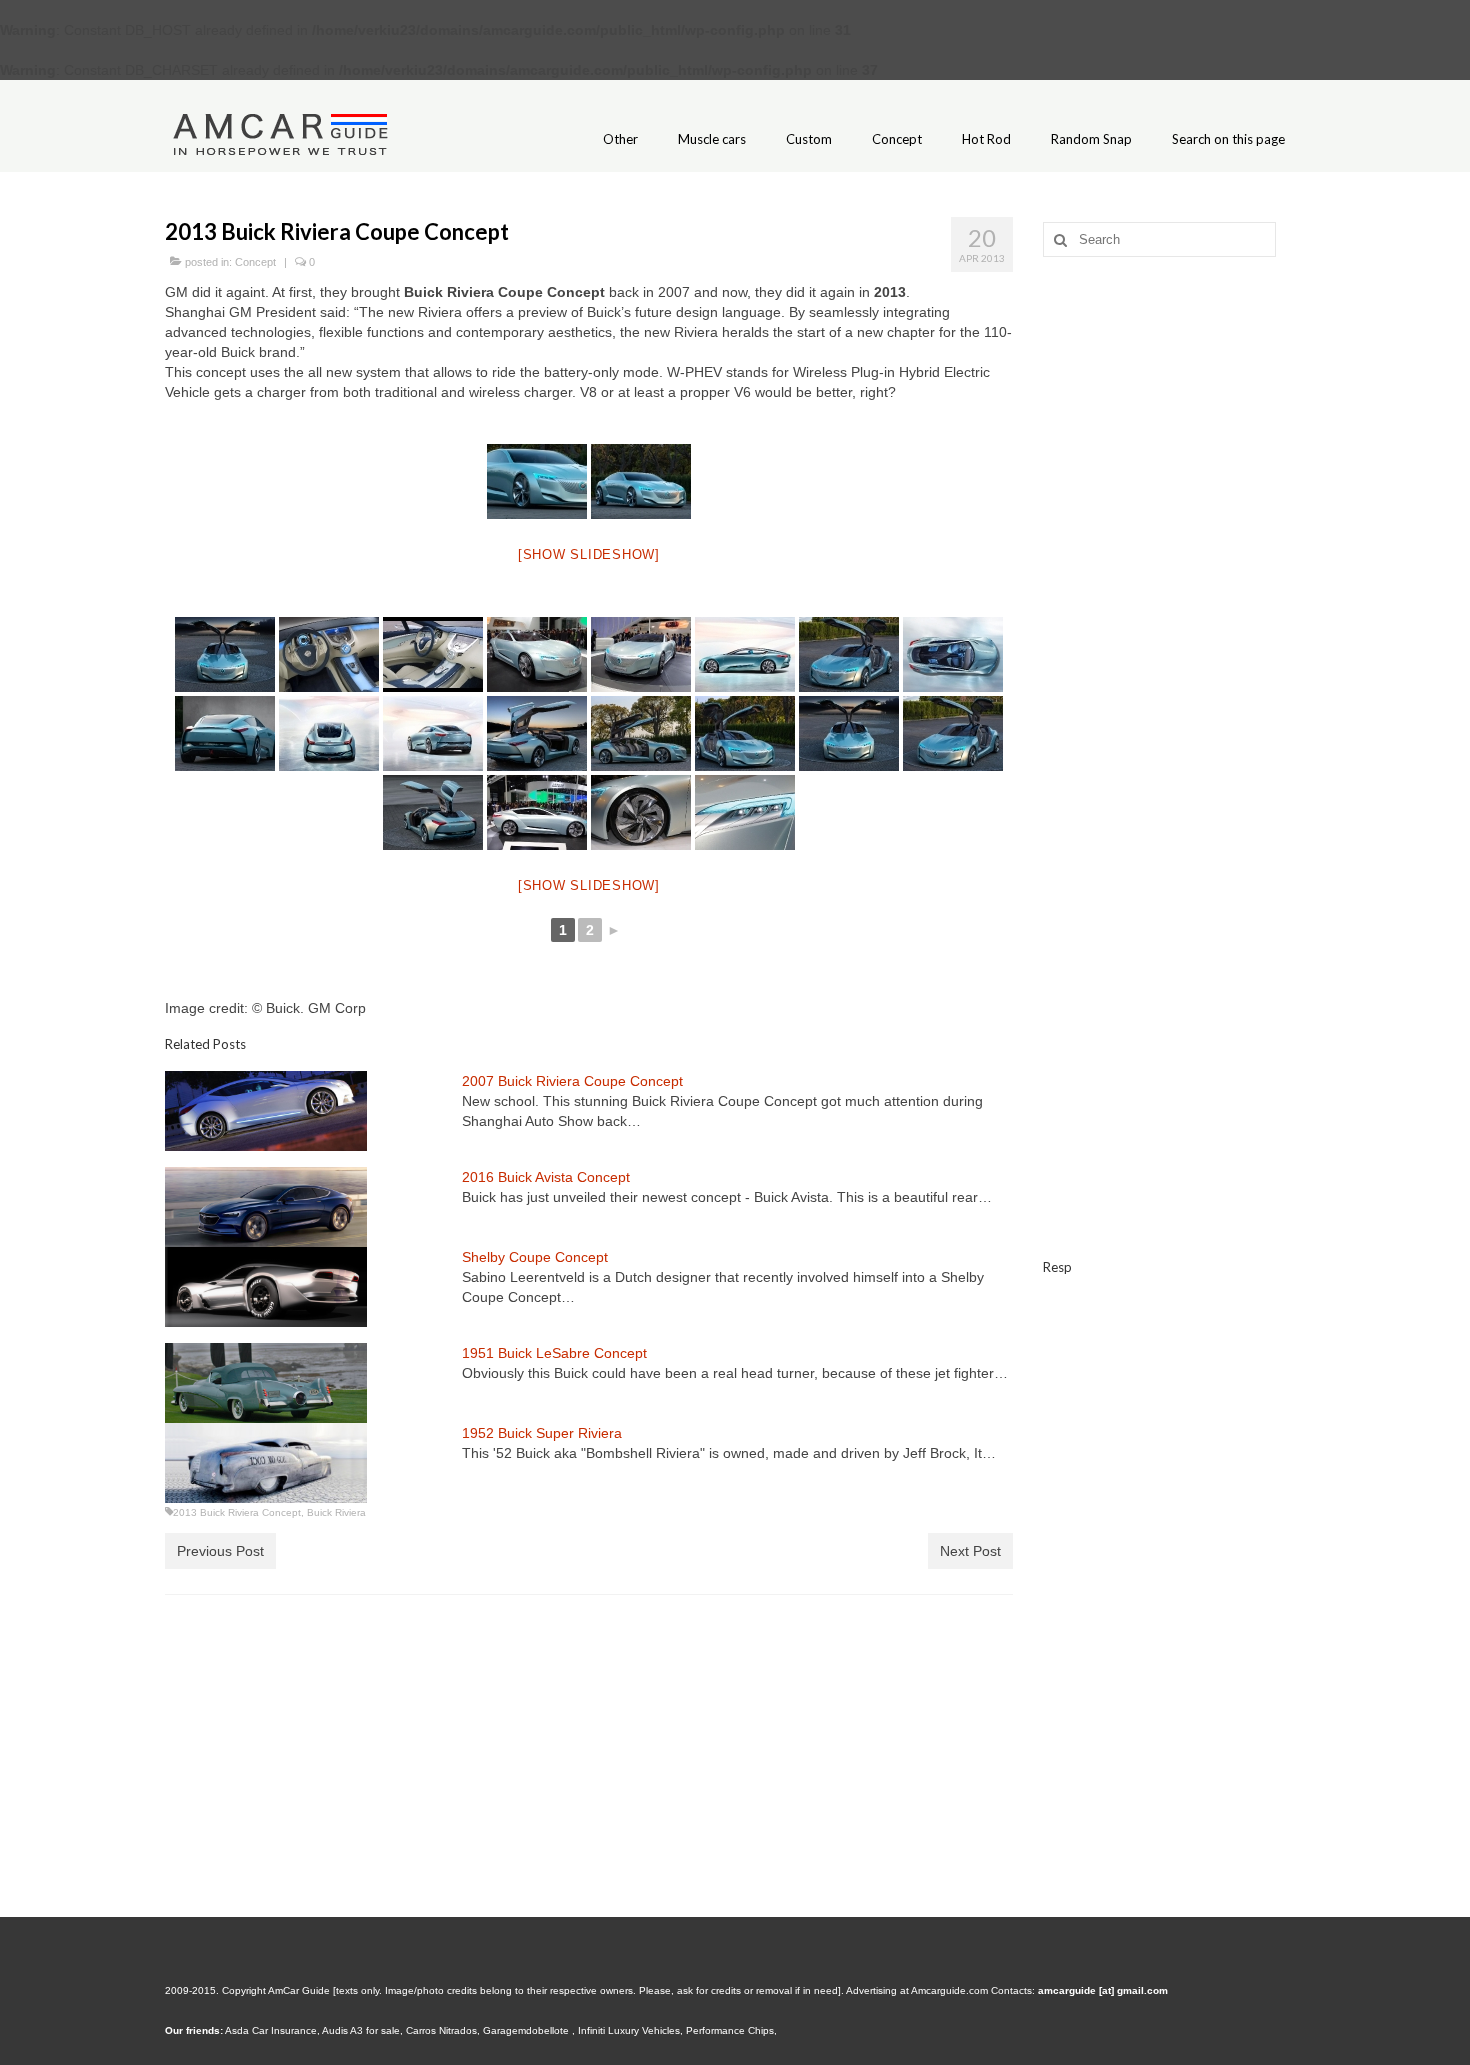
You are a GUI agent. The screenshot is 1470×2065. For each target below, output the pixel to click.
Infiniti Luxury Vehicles (629, 2030)
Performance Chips (730, 2030)
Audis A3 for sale (361, 2030)
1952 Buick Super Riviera (542, 1433)
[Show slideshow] (589, 554)
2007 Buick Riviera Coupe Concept (572, 1081)
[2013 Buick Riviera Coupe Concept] (537, 481)
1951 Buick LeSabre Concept (554, 1353)
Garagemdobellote (527, 2030)
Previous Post (220, 1551)
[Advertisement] (1174, 587)
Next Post (970, 1551)
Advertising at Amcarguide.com (917, 1990)
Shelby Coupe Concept (535, 1257)
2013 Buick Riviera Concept (237, 1512)
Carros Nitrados (441, 2030)
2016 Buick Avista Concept (546, 1177)
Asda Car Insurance (271, 2030)
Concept (255, 262)
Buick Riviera (336, 1512)
